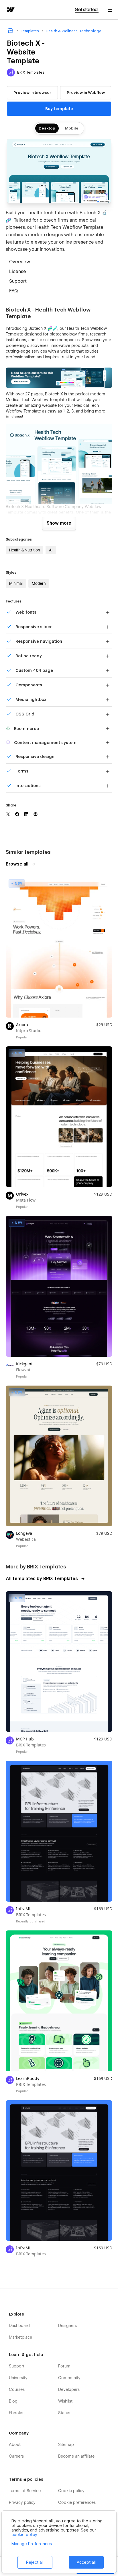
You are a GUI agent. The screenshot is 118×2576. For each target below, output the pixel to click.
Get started (87, 10)
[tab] (59, 262)
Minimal (16, 583)
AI (51, 550)
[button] (110, 10)
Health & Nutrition (24, 550)
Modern (39, 583)
